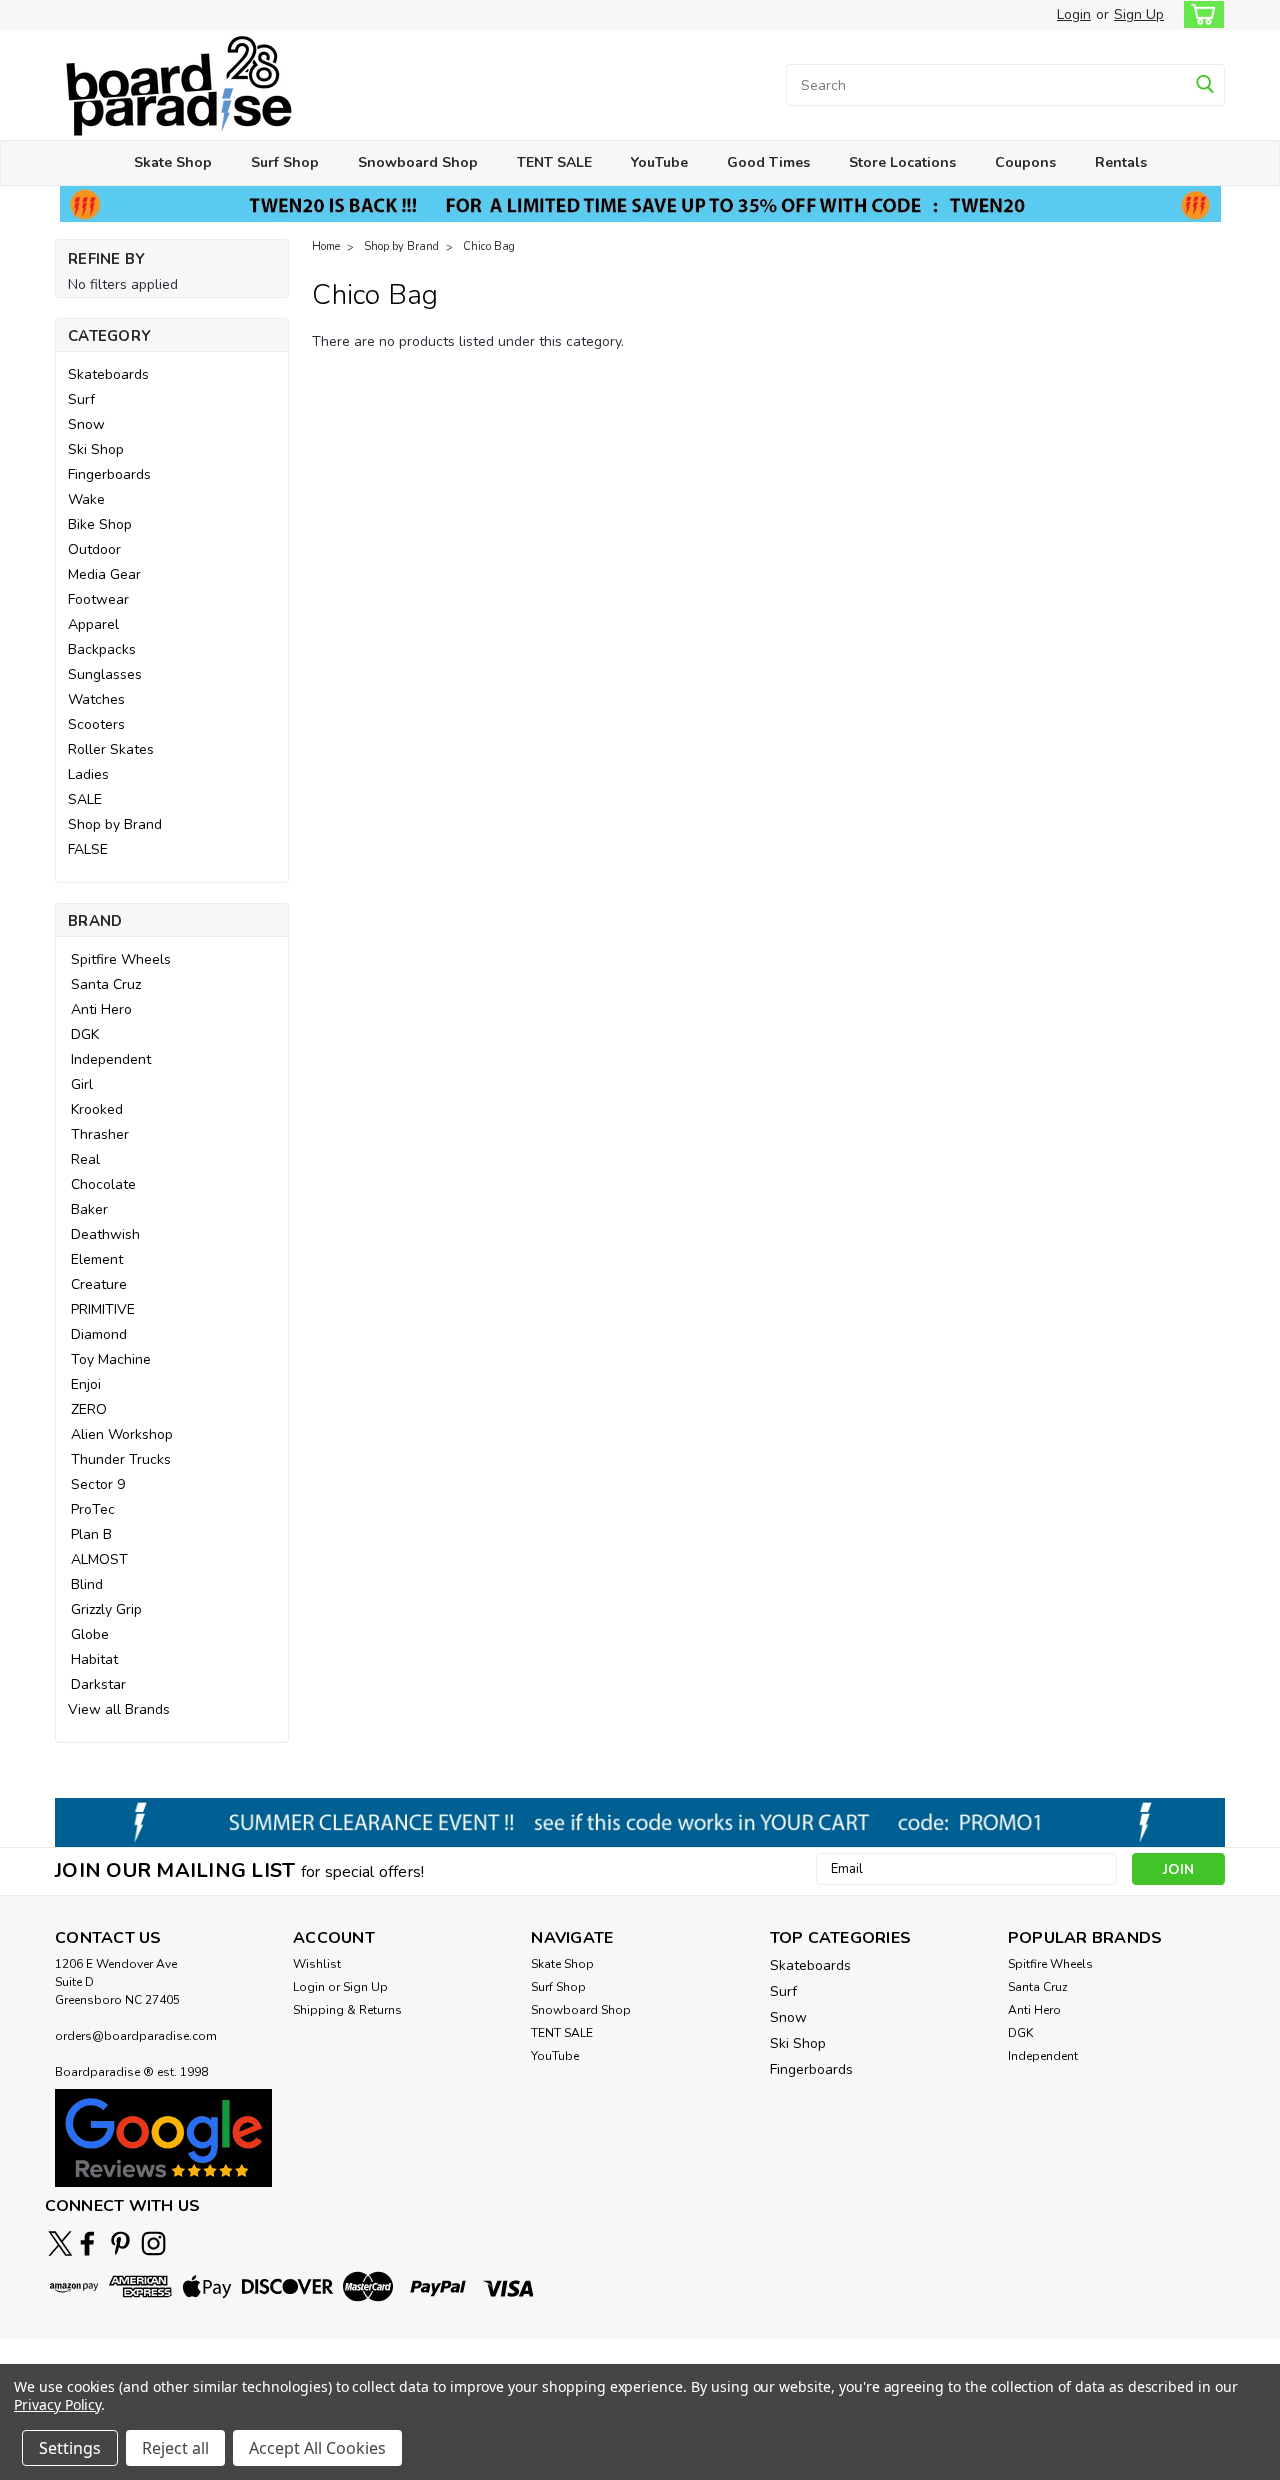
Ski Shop (96, 449)
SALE (85, 799)
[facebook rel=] (87, 2243)
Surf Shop (285, 162)
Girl (82, 1084)
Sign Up (1139, 14)
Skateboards (108, 374)
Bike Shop (100, 524)
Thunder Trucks (121, 1459)
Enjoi (86, 1384)
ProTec (93, 1509)
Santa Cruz (106, 984)
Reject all (175, 2448)
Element (97, 1259)
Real (85, 1159)
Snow (86, 424)
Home (326, 246)
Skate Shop (173, 162)
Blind (87, 1584)
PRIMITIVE (103, 1309)
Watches (96, 699)
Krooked (97, 1109)
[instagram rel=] (153, 2243)
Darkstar (98, 1684)
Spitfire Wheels (121, 959)
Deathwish (105, 1234)
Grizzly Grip (106, 1609)
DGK (85, 1034)
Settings (70, 2448)
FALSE (88, 849)
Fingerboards (109, 474)
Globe (90, 1634)
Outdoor (94, 549)
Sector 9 (98, 1484)
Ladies (88, 774)
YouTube (659, 162)
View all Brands (119, 1709)
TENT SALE (554, 162)
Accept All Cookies (317, 2448)
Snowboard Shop (418, 162)
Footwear (98, 599)
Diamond (99, 1334)
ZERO (89, 1409)
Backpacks (102, 649)
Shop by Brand (115, 824)
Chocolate (103, 1184)
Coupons (1025, 162)
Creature (99, 1284)
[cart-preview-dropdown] (1199, 14)
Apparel (93, 624)
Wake (86, 499)
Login (1074, 14)
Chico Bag (489, 246)
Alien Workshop (122, 1434)
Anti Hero (101, 1009)
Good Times (768, 162)
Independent (111, 1059)
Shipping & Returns (347, 2010)
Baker (89, 1209)
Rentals (1121, 162)
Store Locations (902, 162)
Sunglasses (105, 674)
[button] (163, 2137)
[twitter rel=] (60, 2243)
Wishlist (317, 1964)
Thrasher (100, 1134)
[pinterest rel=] (120, 2243)
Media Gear (104, 574)
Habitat (94, 1659)
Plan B (91, 1534)
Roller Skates (111, 749)
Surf (81, 399)
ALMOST (99, 1559)
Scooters (96, 724)
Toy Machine (111, 1359)
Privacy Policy (57, 2404)
